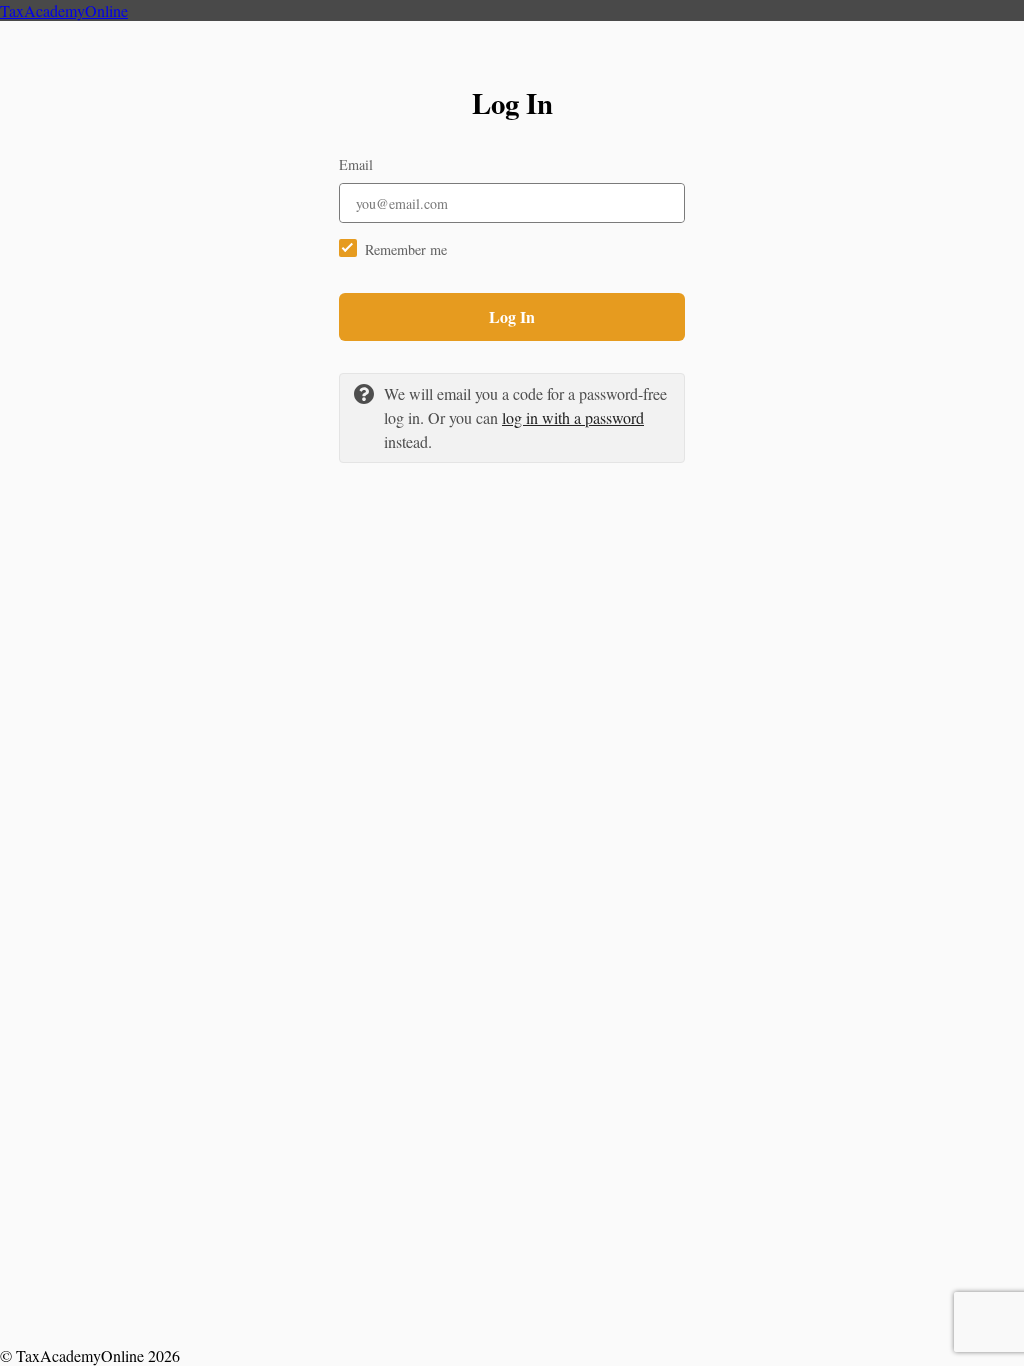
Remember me (406, 249)
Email (356, 164)
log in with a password (573, 417)
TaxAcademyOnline (64, 10)
